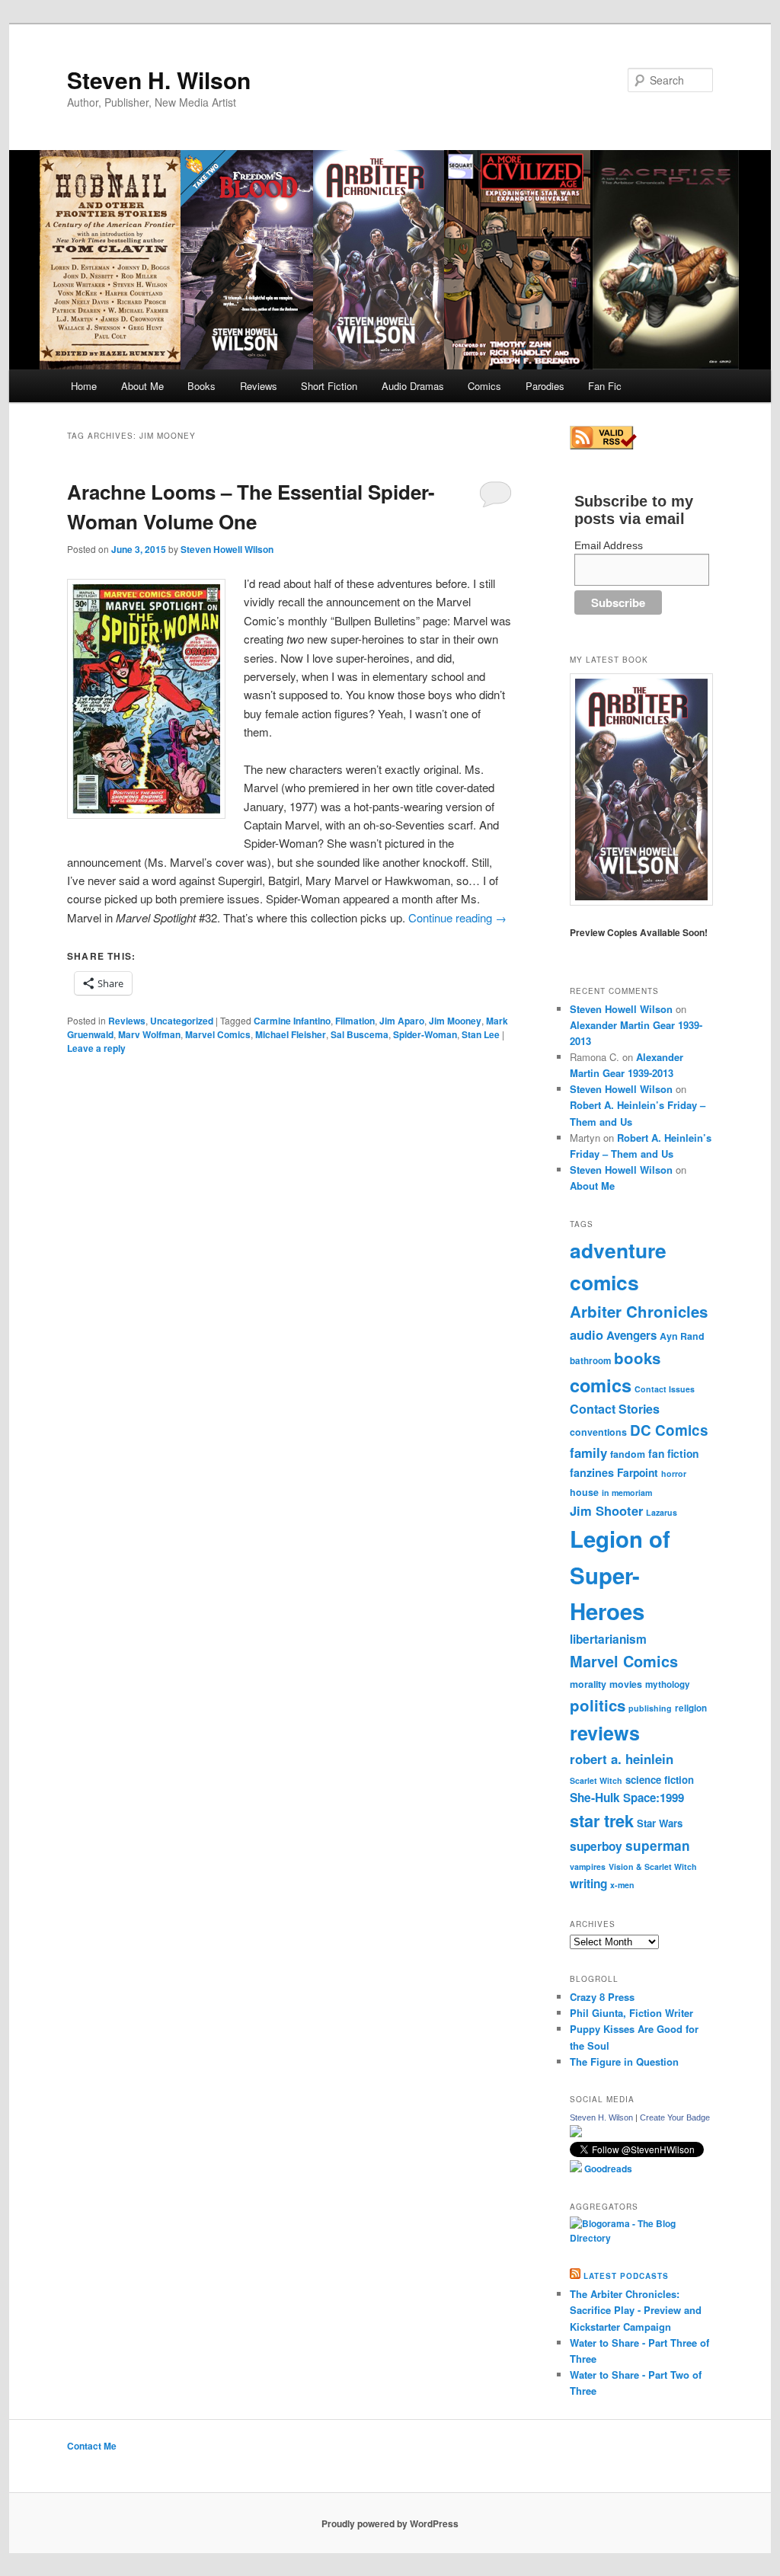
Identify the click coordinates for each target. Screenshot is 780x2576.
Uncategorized (182, 1021)
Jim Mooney (455, 1021)
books (637, 1358)
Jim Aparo (402, 1021)
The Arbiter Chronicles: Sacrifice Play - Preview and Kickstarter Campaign (636, 2310)
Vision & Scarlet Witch (653, 1866)
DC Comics (669, 1430)
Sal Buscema (360, 1034)
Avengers (631, 1335)
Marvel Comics (218, 1034)
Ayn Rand (682, 1336)
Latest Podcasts (626, 2276)
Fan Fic (605, 386)
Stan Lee (481, 1034)
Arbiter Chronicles (639, 1311)
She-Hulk (595, 1798)
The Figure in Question (624, 2061)
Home (84, 386)
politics (598, 1705)
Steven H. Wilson (159, 80)
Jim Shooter (606, 1510)
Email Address (609, 545)
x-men (622, 1885)
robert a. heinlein (622, 1759)
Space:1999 (654, 1798)
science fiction (660, 1780)
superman (658, 1846)
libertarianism (608, 1639)
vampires (588, 1866)
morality (588, 1684)
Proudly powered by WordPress (390, 2523)
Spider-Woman (425, 1034)
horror (674, 1473)
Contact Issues (665, 1389)
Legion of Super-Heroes (620, 1575)
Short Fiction (329, 386)
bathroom (590, 1361)
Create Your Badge (675, 2117)
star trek (602, 1820)
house (584, 1492)
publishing (650, 1708)
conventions (598, 1432)
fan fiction (673, 1453)
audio (587, 1334)
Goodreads (607, 2169)
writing (588, 1884)
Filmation (355, 1021)
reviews (605, 1733)
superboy (596, 1846)
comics (601, 1385)
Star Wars (660, 1823)
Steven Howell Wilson (227, 549)
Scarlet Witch (596, 1780)
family (588, 1453)
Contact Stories (615, 1409)
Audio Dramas (413, 386)
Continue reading (457, 917)
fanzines (592, 1472)
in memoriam (627, 1493)
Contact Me (92, 2446)
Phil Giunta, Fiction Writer (631, 2013)
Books (201, 386)
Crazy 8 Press (602, 1997)
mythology (668, 1684)
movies (626, 1684)
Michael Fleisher (291, 1034)
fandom (628, 1454)
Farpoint (638, 1472)
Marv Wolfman (149, 1034)
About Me (142, 386)
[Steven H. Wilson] (576, 2133)
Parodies (545, 386)
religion (691, 1708)
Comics (484, 386)
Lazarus (662, 1512)
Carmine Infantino (292, 1021)
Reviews (259, 386)
